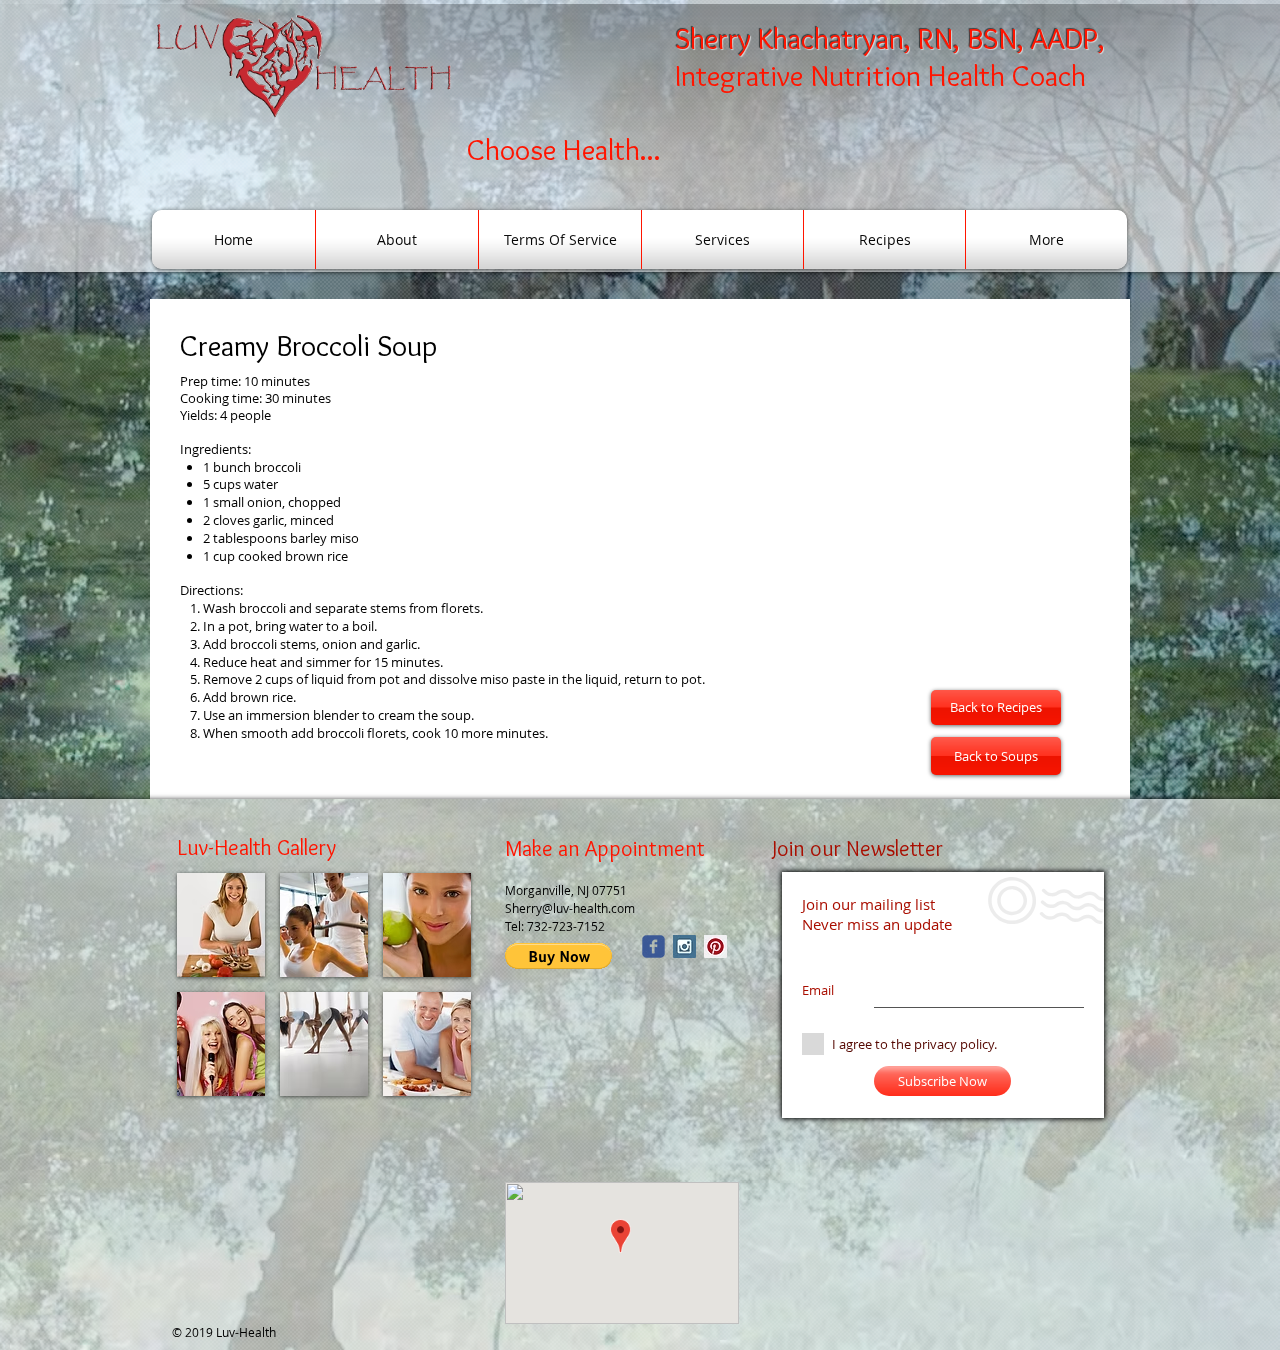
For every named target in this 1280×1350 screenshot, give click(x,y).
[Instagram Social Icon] (684, 946)
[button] (558, 956)
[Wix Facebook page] (653, 946)
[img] (221, 925)
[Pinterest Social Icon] (715, 946)
